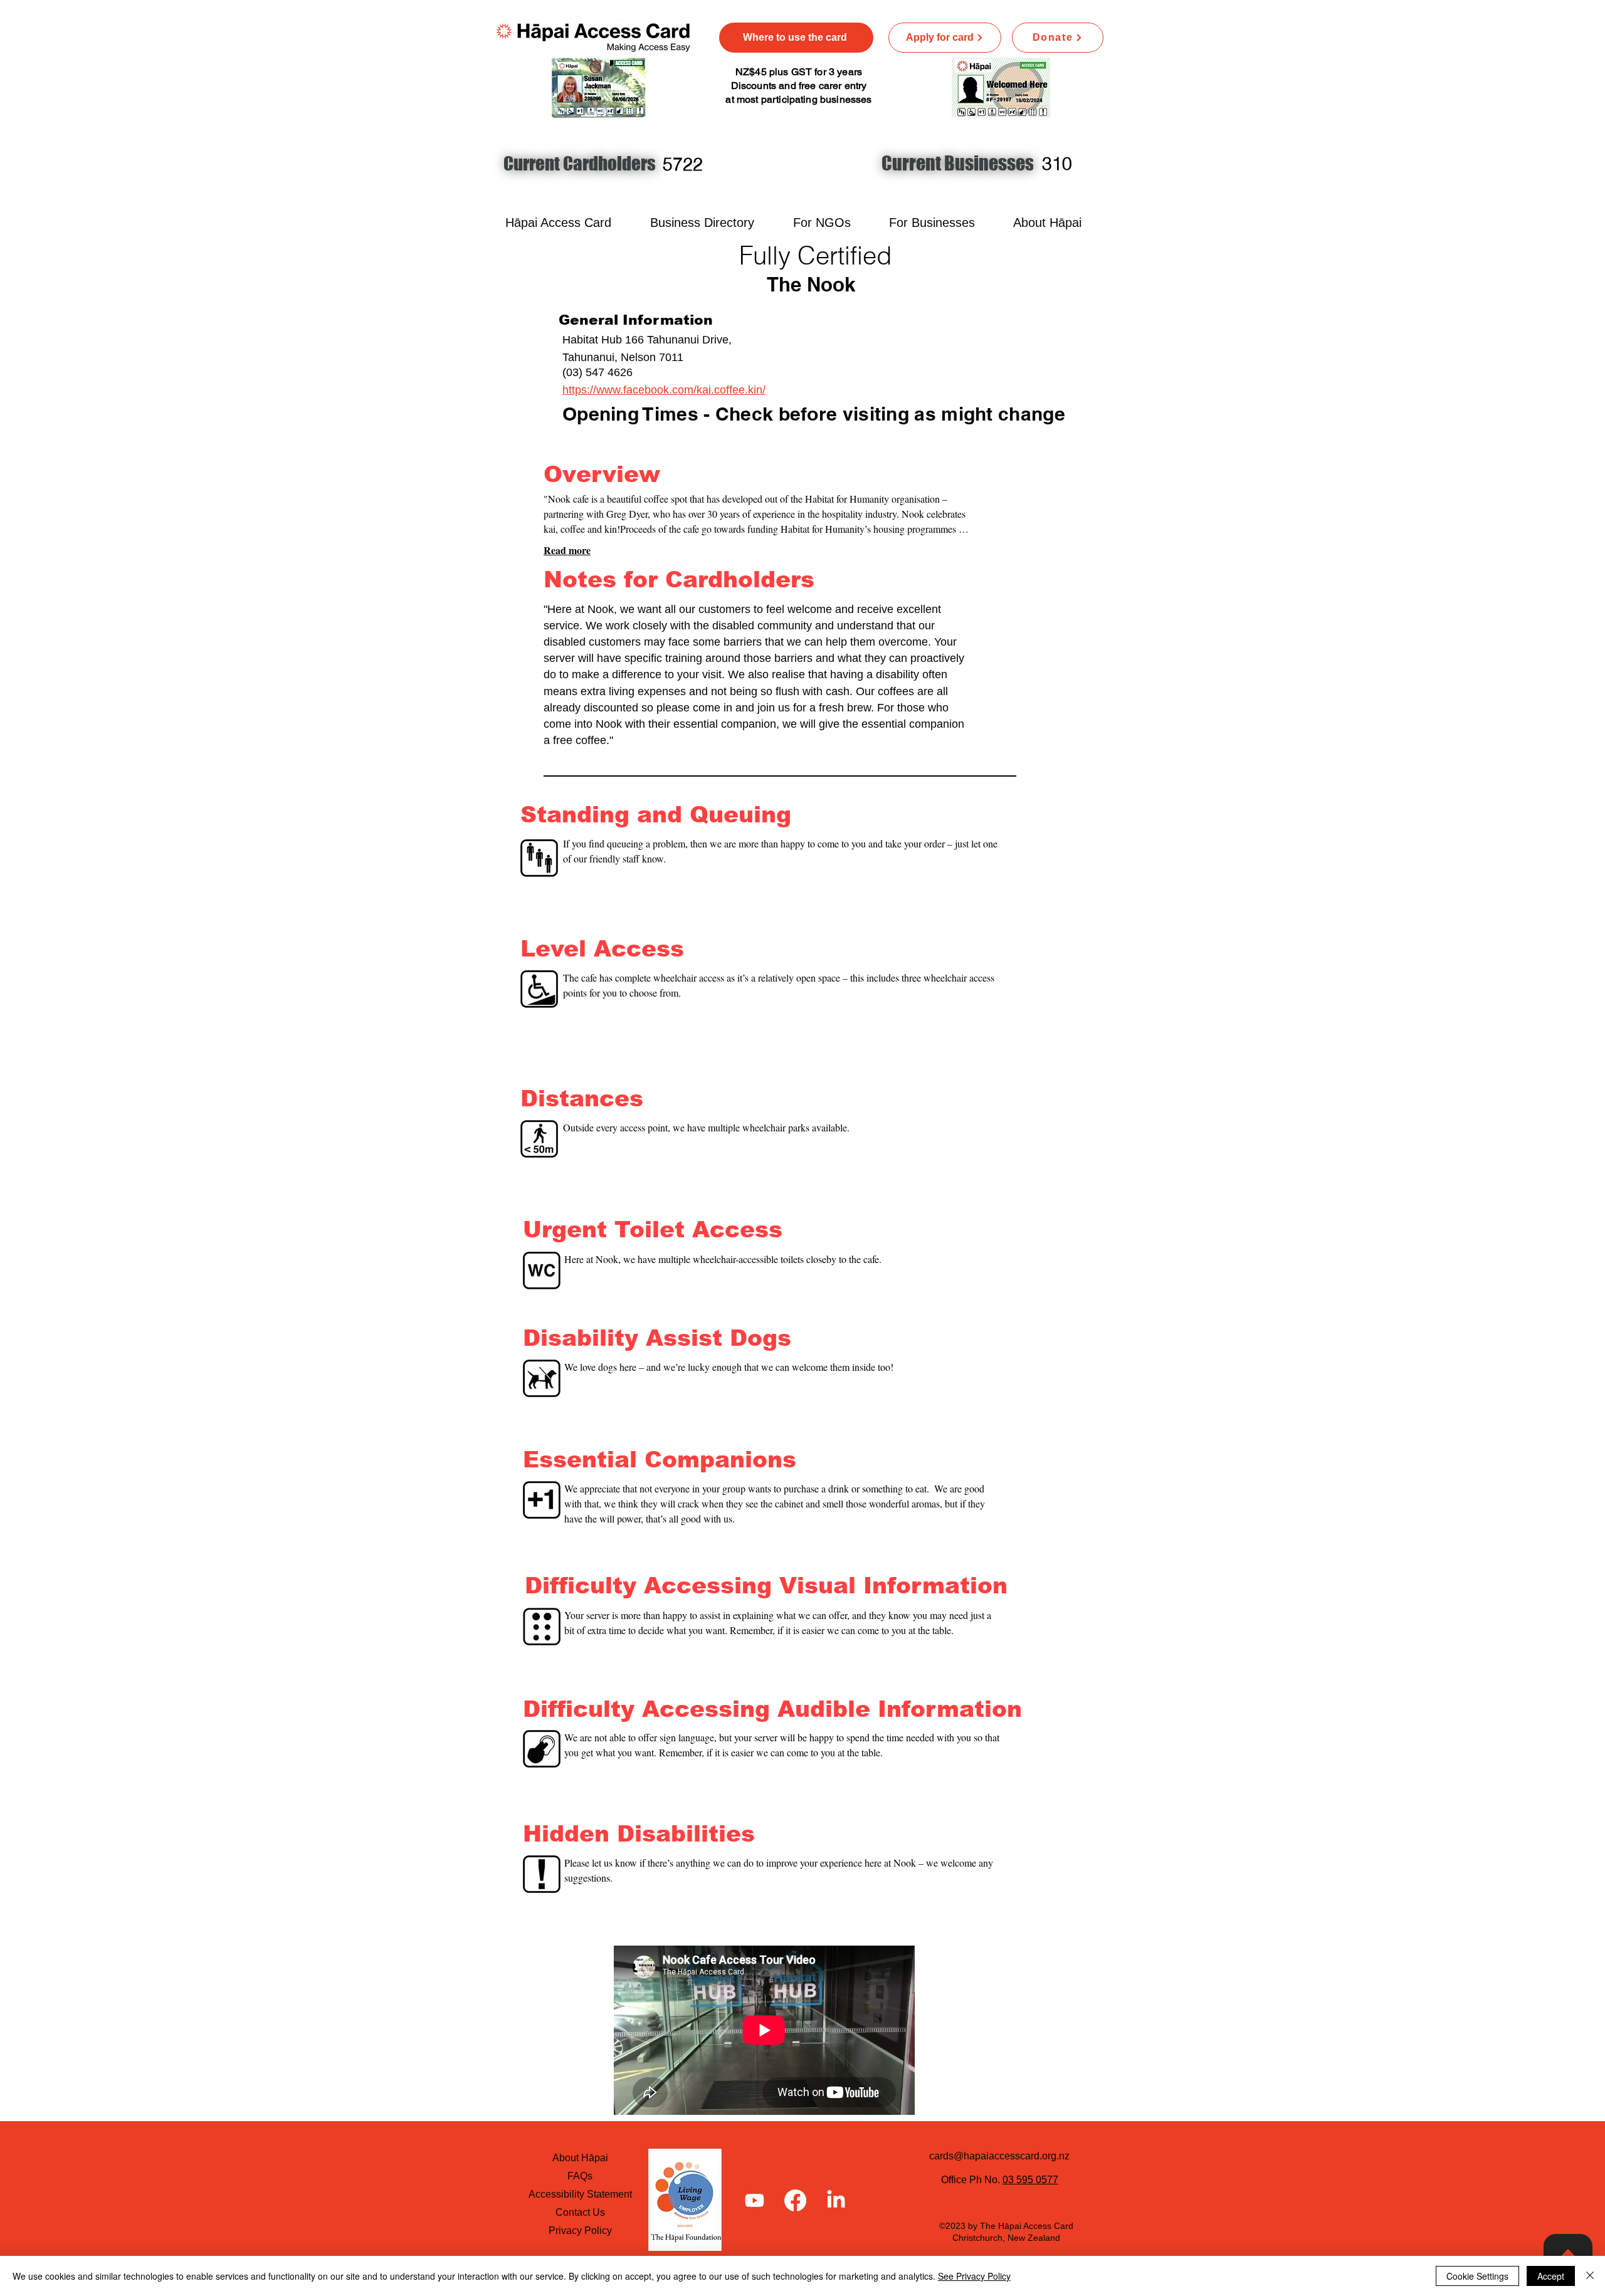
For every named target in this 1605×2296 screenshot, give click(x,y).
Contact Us (580, 2212)
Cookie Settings (1477, 2276)
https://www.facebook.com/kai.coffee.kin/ (664, 390)
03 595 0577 (1030, 2180)
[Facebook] (795, 2200)
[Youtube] (755, 2200)
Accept (1551, 2276)
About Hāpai (580, 2158)
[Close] (1590, 2276)
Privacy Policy (580, 2230)
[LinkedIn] (836, 2200)
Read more (567, 550)
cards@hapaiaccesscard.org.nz (999, 2156)
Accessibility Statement (580, 2194)
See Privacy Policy (974, 2276)
